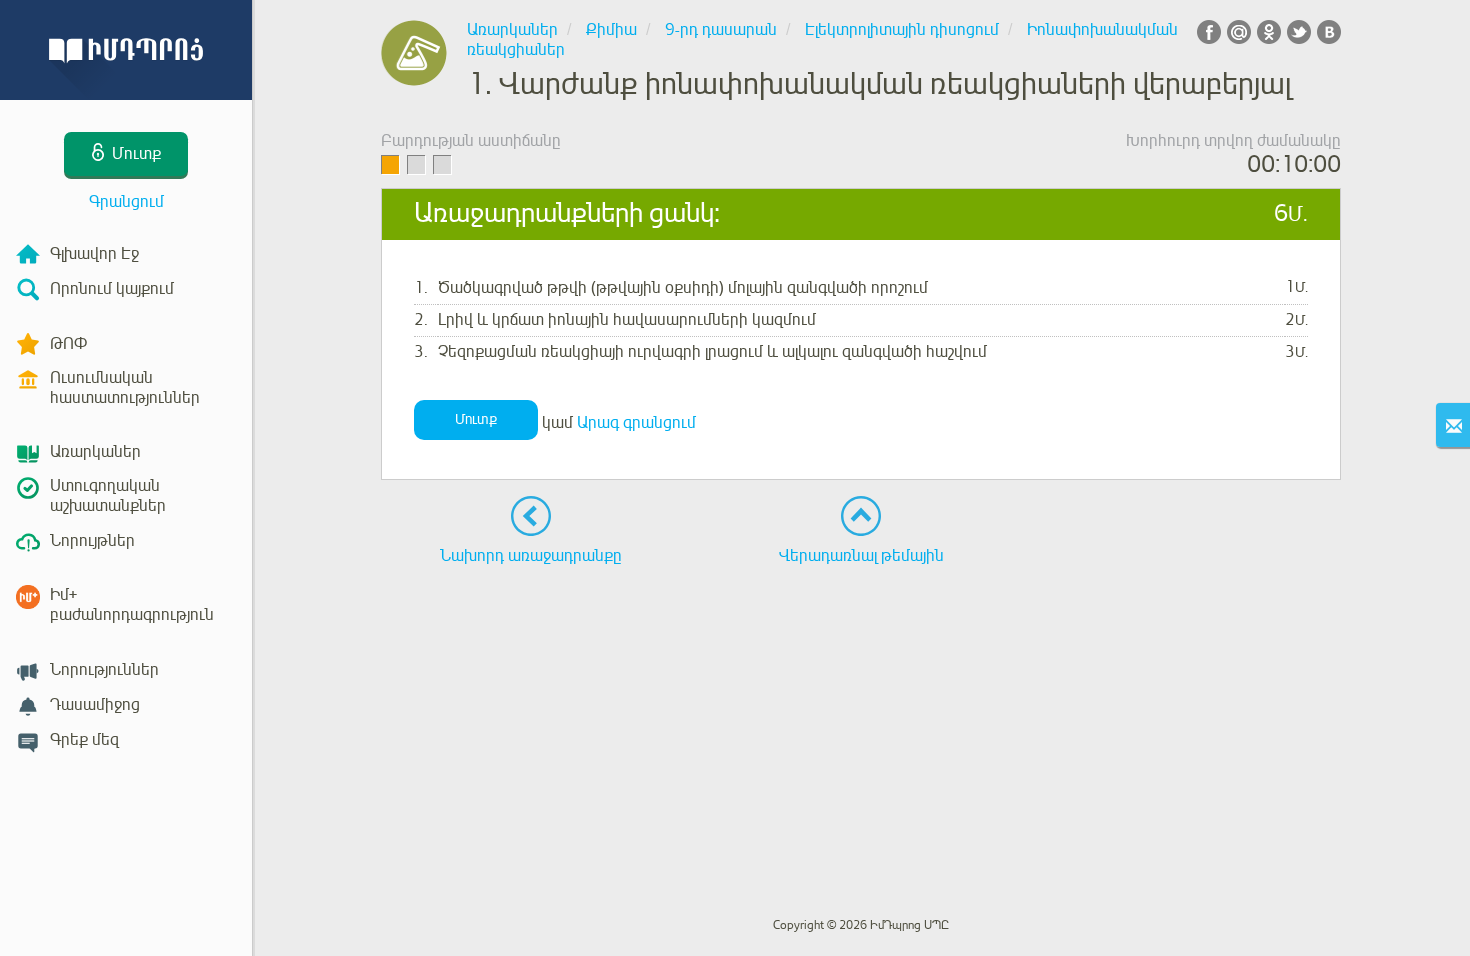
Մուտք (476, 419)
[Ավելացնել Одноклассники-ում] (1269, 32)
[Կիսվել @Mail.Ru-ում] (1239, 32)
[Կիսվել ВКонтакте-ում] (1329, 32)
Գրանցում (126, 202)
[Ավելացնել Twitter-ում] (1299, 32)
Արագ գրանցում (636, 423)
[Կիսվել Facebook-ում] (1209, 32)
